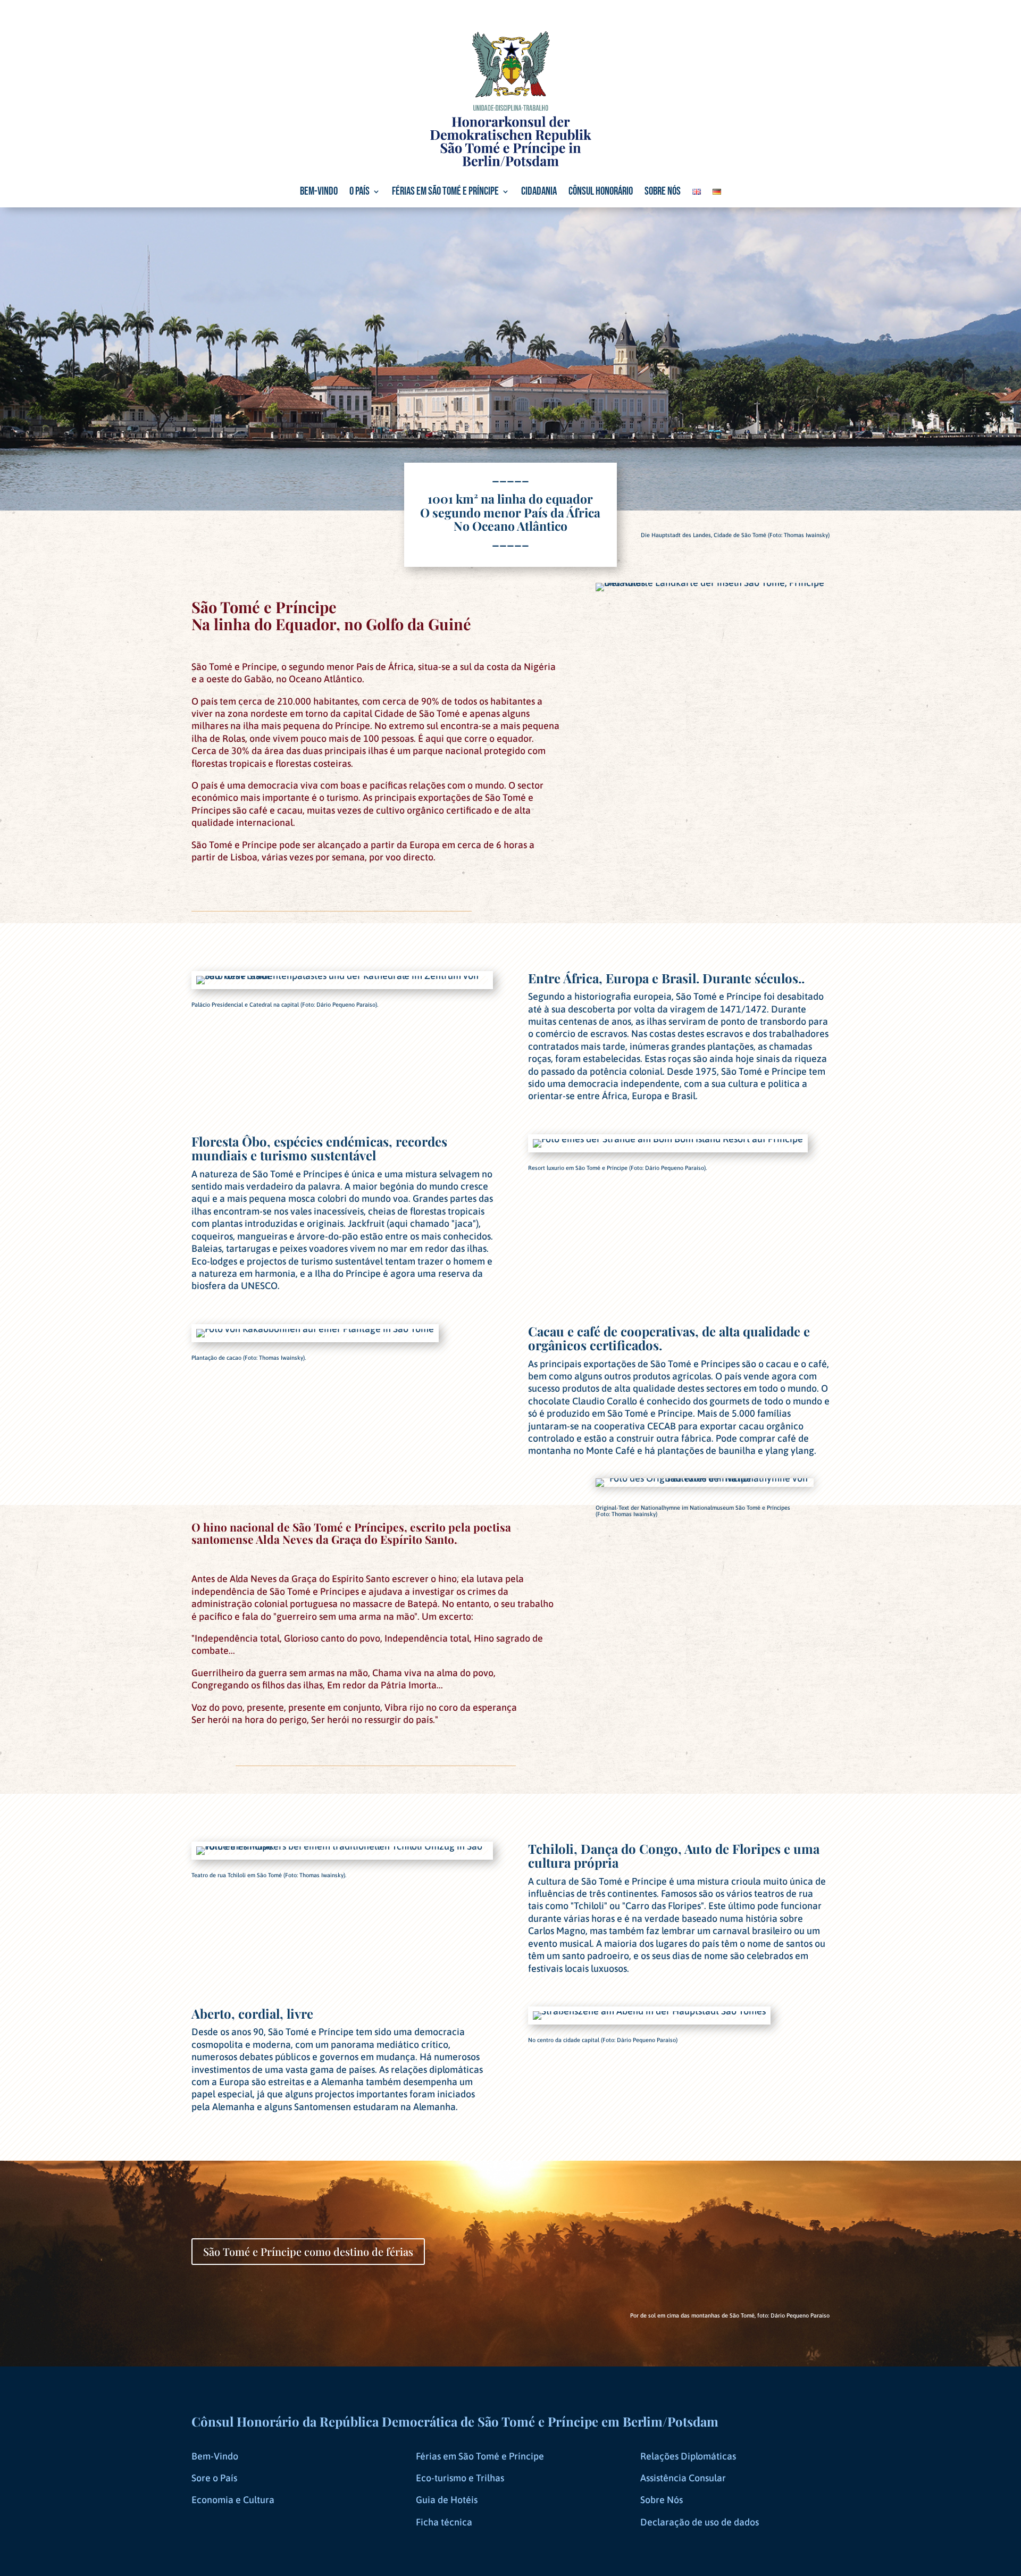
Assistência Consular (683, 2478)
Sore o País (214, 2478)
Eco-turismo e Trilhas (460, 2478)
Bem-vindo (319, 193)
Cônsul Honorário (601, 193)
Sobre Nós (662, 2500)
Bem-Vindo (215, 2456)
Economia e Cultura (233, 2500)
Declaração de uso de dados (700, 2522)
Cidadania (539, 193)
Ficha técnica (444, 2522)
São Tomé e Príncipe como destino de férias (308, 2251)
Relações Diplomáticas (688, 2456)
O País (359, 193)
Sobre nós (663, 193)
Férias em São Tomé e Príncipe (445, 193)
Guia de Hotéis (447, 2500)
